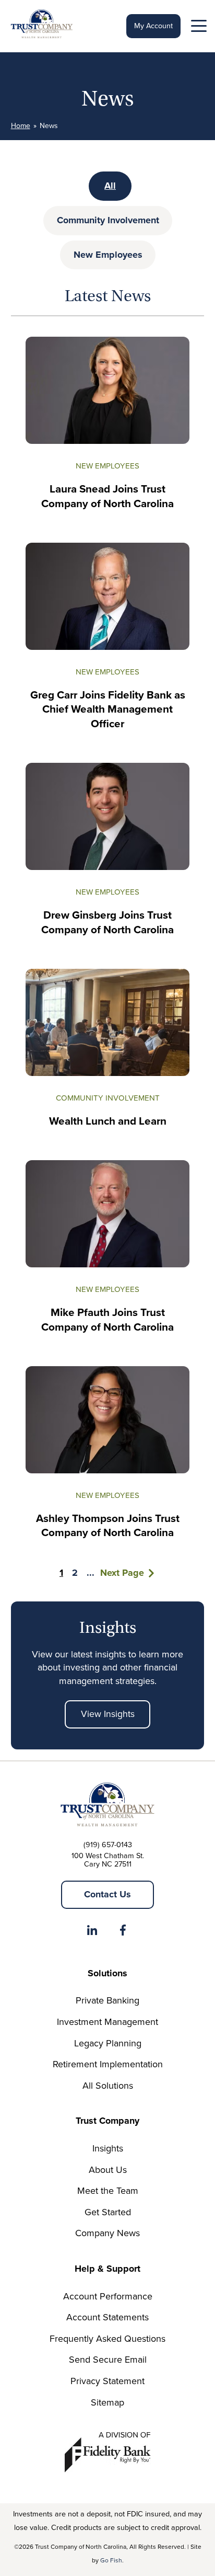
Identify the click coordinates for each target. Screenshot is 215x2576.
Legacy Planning (108, 2043)
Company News (107, 2233)
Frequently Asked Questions (107, 2339)
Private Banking (107, 2000)
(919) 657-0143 (108, 1845)
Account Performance (108, 2296)
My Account (153, 26)
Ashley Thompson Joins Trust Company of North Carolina (108, 1526)
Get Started (108, 2212)
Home (21, 126)
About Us (108, 2170)
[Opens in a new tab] (92, 1932)
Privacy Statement (107, 2381)
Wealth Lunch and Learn (108, 1121)
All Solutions (108, 2086)
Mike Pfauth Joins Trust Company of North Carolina (107, 1320)
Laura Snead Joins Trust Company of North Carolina (107, 496)
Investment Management (107, 2022)
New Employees (108, 255)
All (110, 186)
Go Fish (111, 2560)
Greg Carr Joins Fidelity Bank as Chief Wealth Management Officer (108, 709)
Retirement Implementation (108, 2064)
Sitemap (107, 2402)
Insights (108, 2148)
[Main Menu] (198, 28)
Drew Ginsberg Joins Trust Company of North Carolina (107, 923)
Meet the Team (108, 2191)
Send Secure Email (108, 2360)
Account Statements (107, 2317)
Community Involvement (108, 220)
